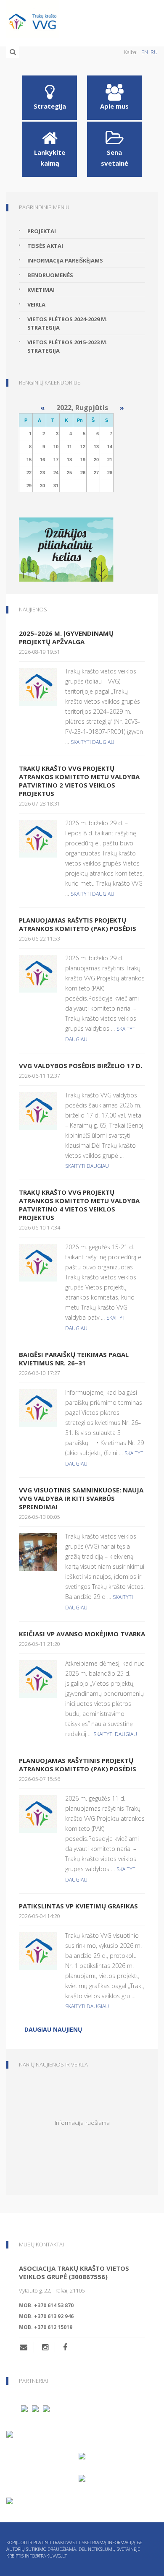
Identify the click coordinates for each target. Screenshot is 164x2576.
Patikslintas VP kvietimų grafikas (78, 1906)
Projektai (42, 231)
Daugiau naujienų (53, 2029)
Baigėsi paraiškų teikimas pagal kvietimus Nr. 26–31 (74, 1359)
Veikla (36, 304)
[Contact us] (27, 2347)
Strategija (50, 106)
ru (154, 52)
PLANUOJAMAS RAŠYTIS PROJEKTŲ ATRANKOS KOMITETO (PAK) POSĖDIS (78, 924)
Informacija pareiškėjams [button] (65, 260)
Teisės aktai (45, 246)
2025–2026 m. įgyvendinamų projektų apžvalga (66, 637)
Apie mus (114, 106)
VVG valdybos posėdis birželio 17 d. (81, 1066)
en (145, 52)
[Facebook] (65, 2347)
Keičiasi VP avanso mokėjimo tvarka (82, 1634)
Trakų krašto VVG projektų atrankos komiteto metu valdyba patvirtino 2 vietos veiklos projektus (79, 781)
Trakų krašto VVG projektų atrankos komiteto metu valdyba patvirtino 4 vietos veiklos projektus (79, 1205)
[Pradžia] (82, 19)
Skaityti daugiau (93, 742)
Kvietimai (41, 290)
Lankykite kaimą (50, 158)
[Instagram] (45, 2347)
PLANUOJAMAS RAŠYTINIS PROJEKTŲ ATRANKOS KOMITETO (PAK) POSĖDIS (78, 1765)
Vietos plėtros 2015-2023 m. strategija (67, 346)
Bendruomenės (50, 275)
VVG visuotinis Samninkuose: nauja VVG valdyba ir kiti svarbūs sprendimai (81, 1498)
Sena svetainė (115, 158)
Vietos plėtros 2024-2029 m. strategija (67, 323)
